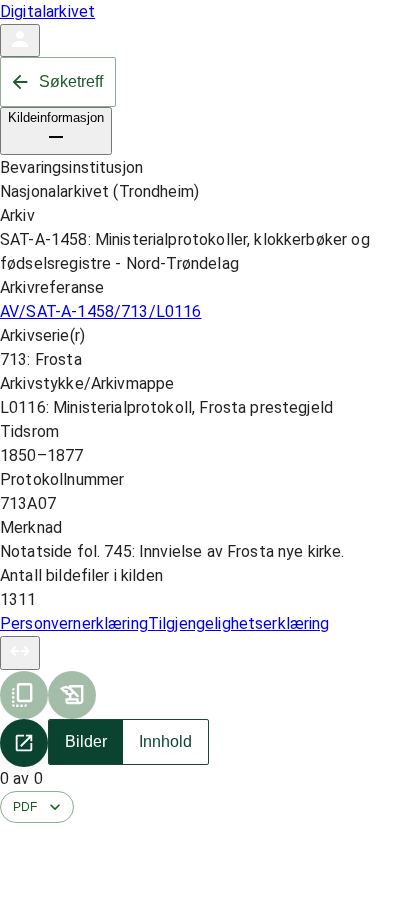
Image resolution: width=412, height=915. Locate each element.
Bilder (86, 741)
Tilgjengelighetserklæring (239, 623)
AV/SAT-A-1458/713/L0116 (100, 311)
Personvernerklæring (74, 623)
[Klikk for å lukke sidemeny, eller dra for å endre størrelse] (20, 653)
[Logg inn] (20, 40)
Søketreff (71, 81)
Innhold (165, 741)
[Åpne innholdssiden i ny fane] (24, 743)
